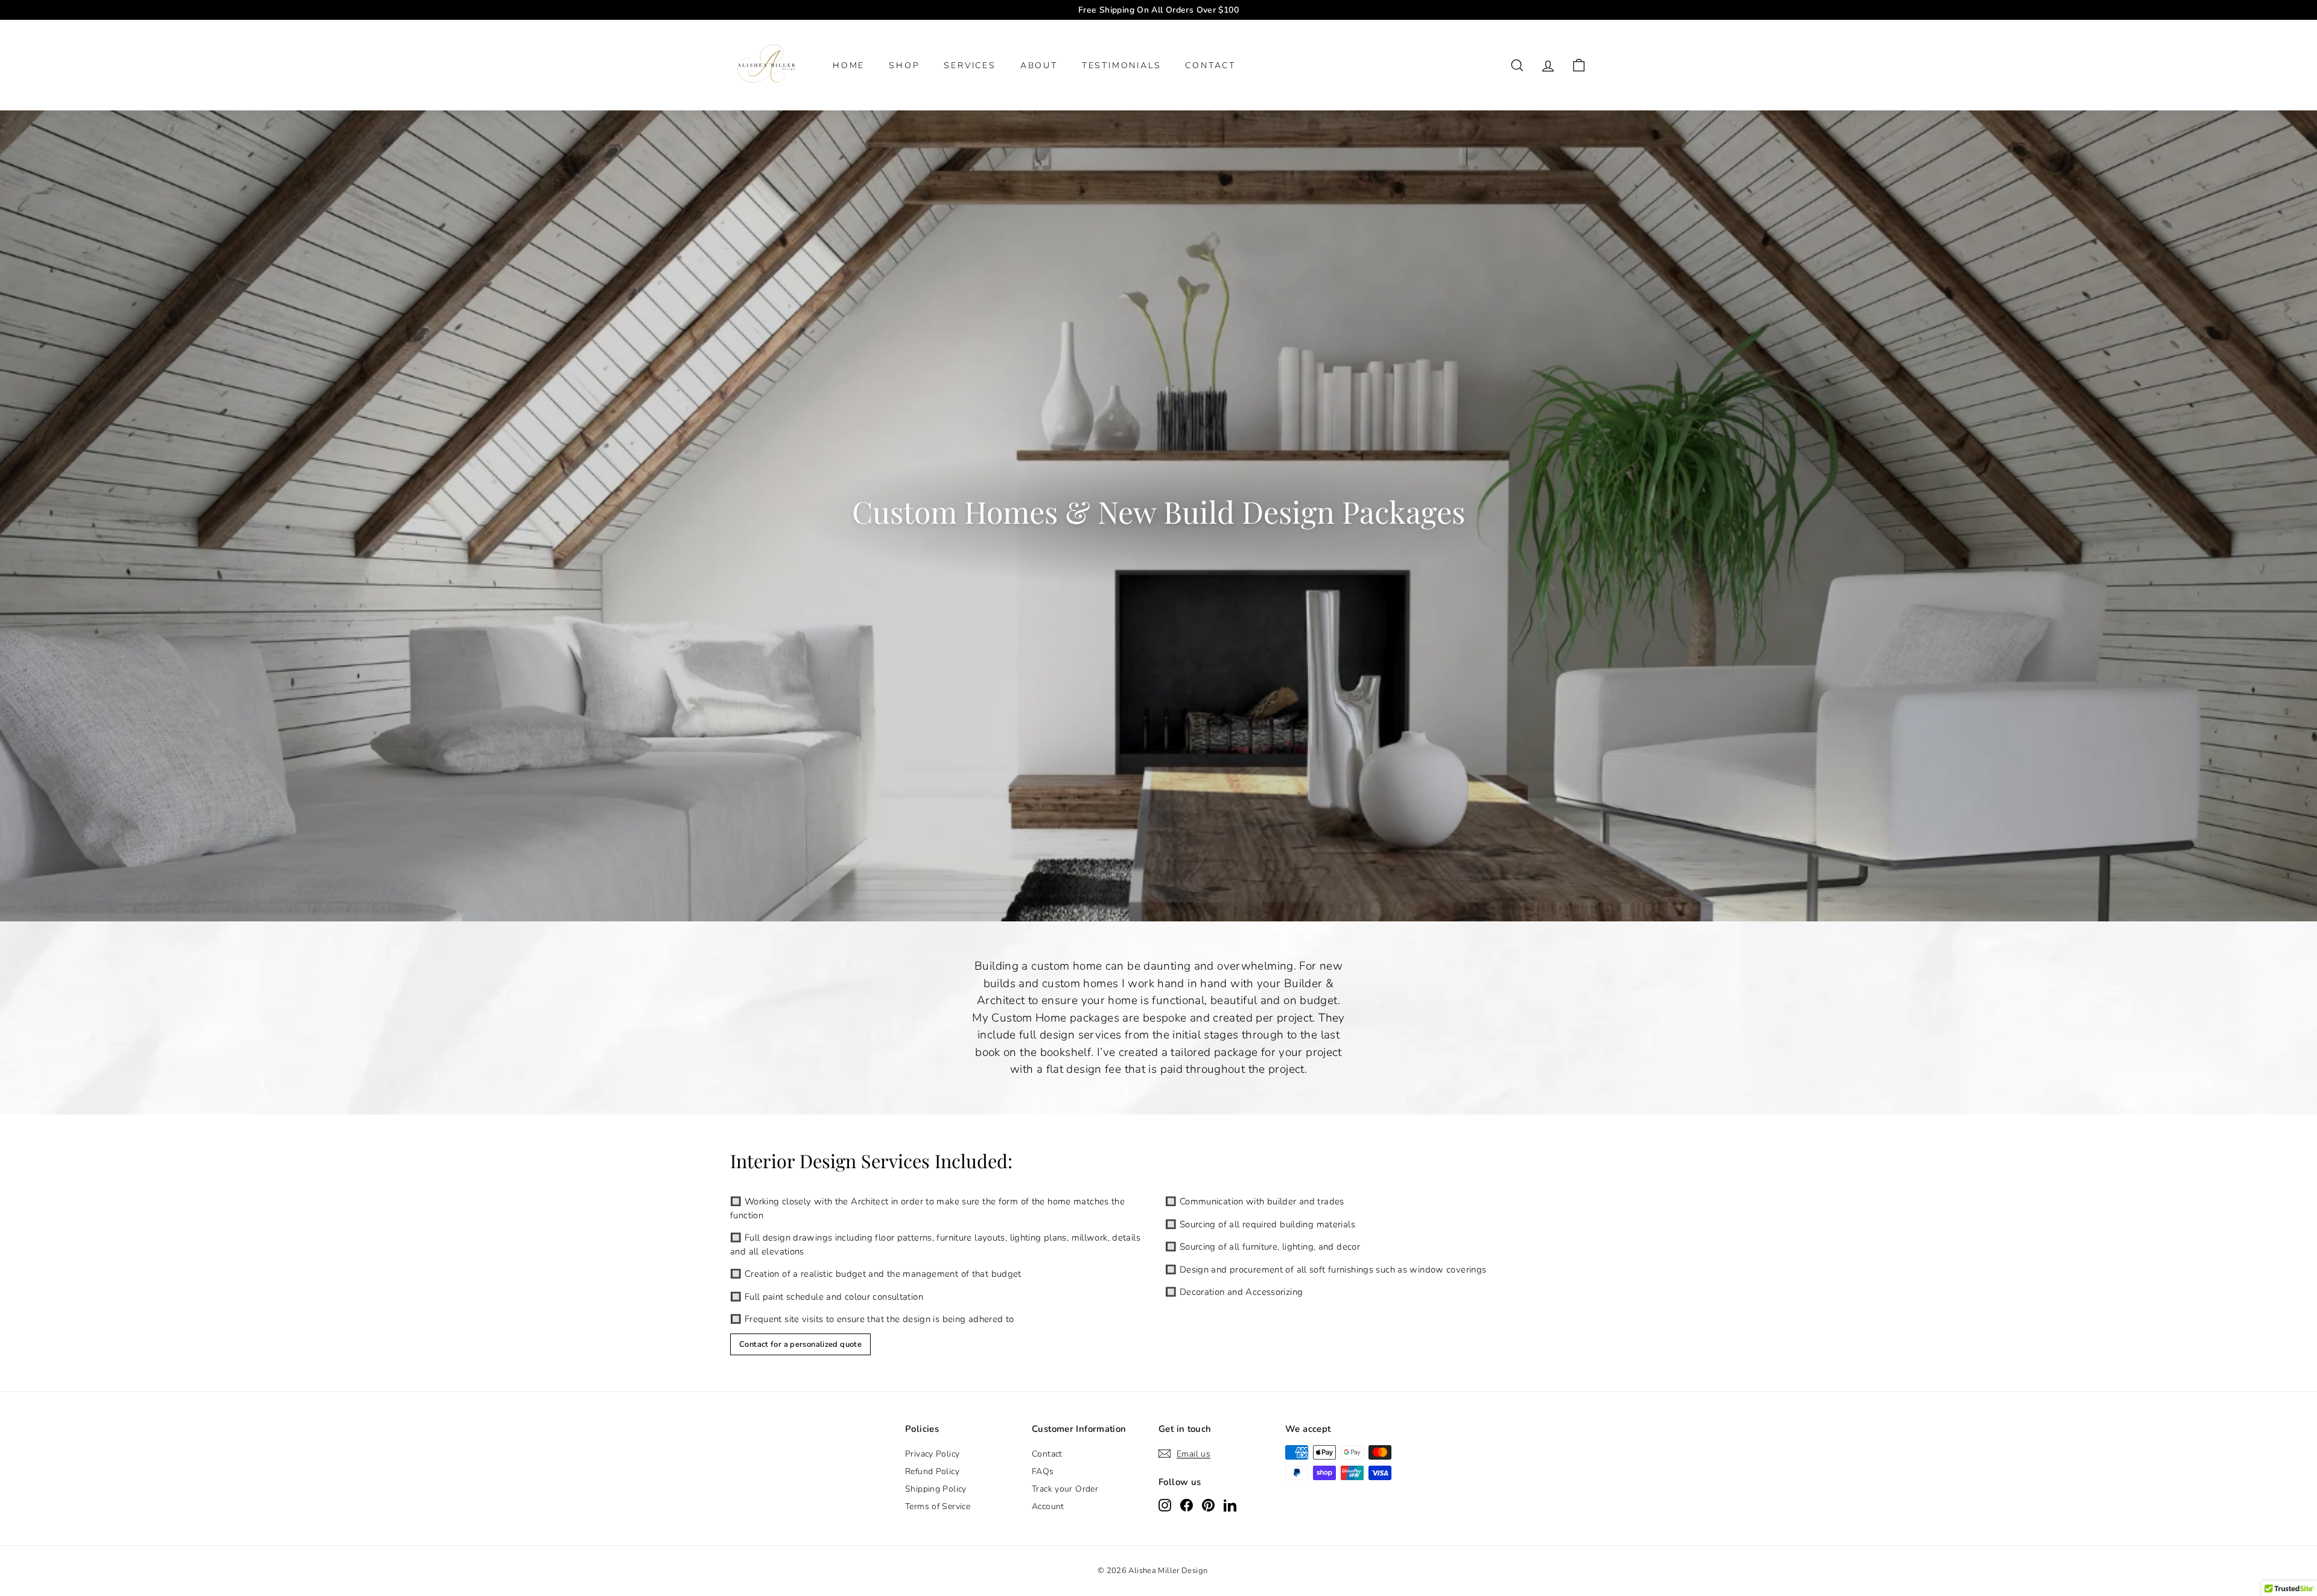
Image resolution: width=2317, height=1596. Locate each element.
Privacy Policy (932, 1454)
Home (849, 65)
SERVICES (970, 65)
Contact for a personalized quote (800, 1344)
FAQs (1043, 1471)
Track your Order (1065, 1489)
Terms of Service (938, 1506)
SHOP (904, 65)
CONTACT (1210, 65)
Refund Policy (932, 1471)
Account (1048, 1506)
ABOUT (1039, 65)
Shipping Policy (936, 1489)
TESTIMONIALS (1122, 65)
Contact (1047, 1454)
